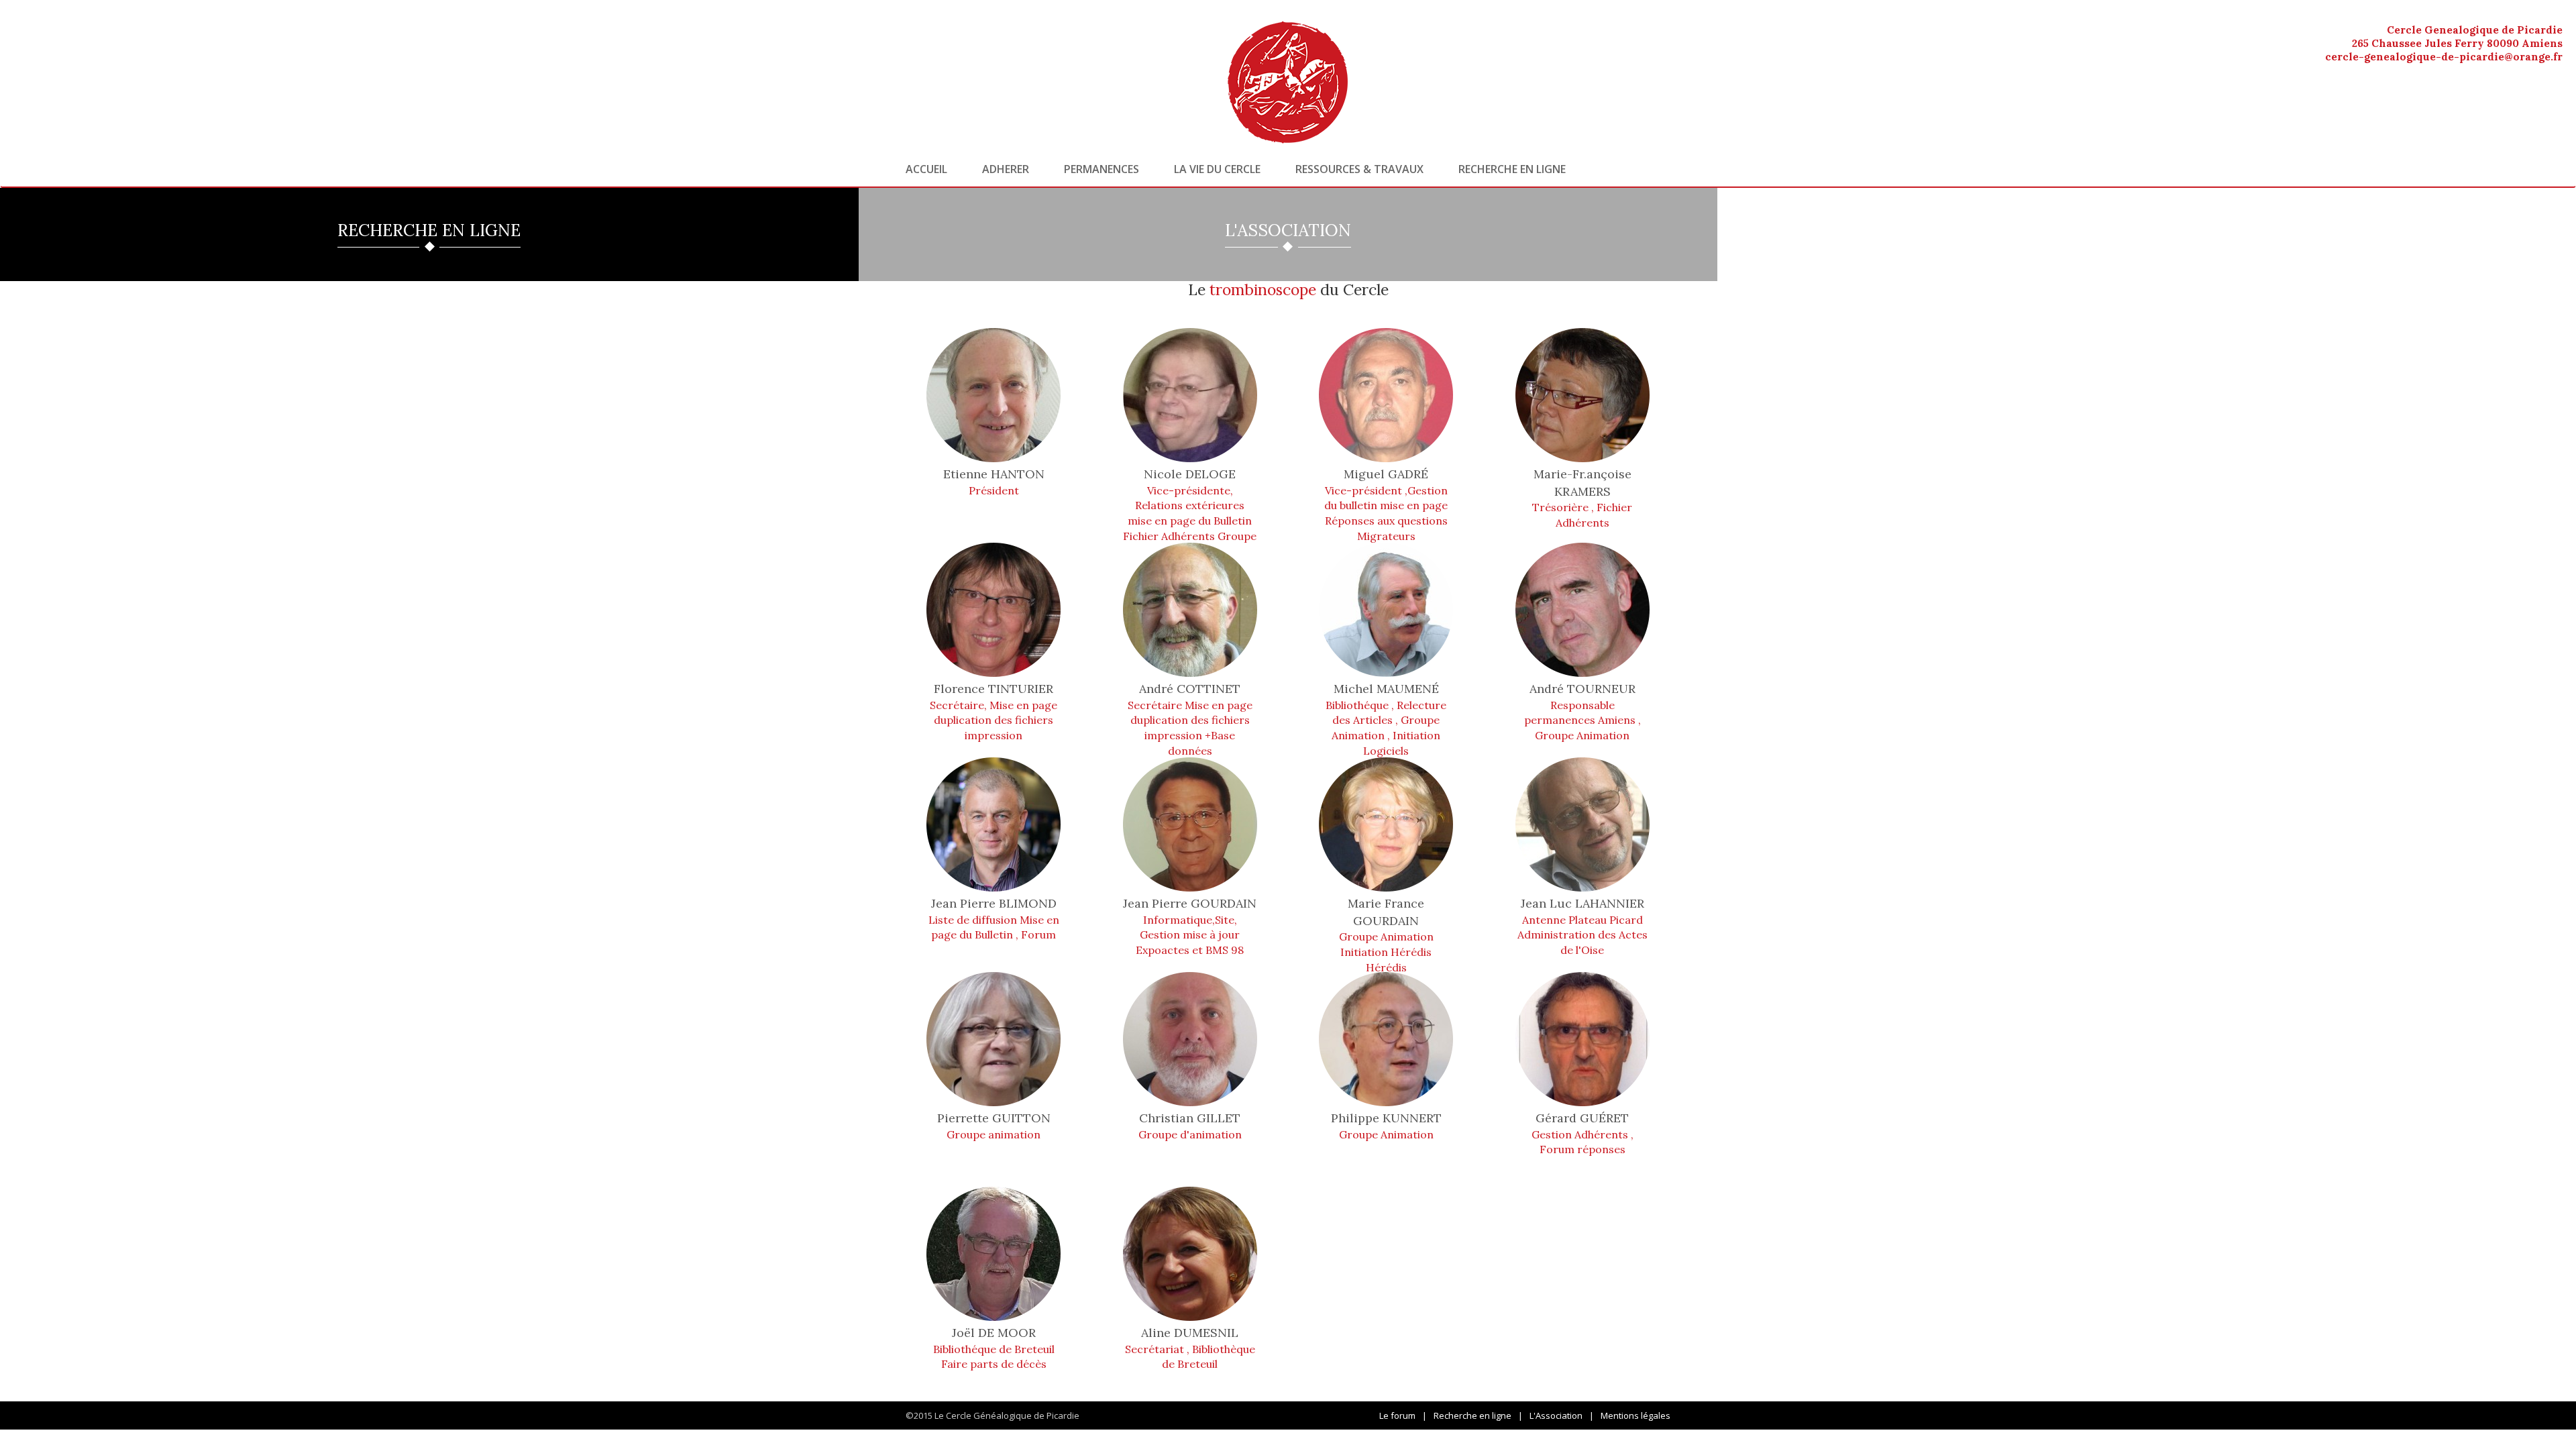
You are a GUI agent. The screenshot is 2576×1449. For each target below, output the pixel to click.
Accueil (926, 169)
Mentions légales (1635, 1415)
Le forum (1397, 1415)
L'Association (1556, 1415)
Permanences (1102, 169)
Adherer (1006, 169)
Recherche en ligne (1512, 169)
